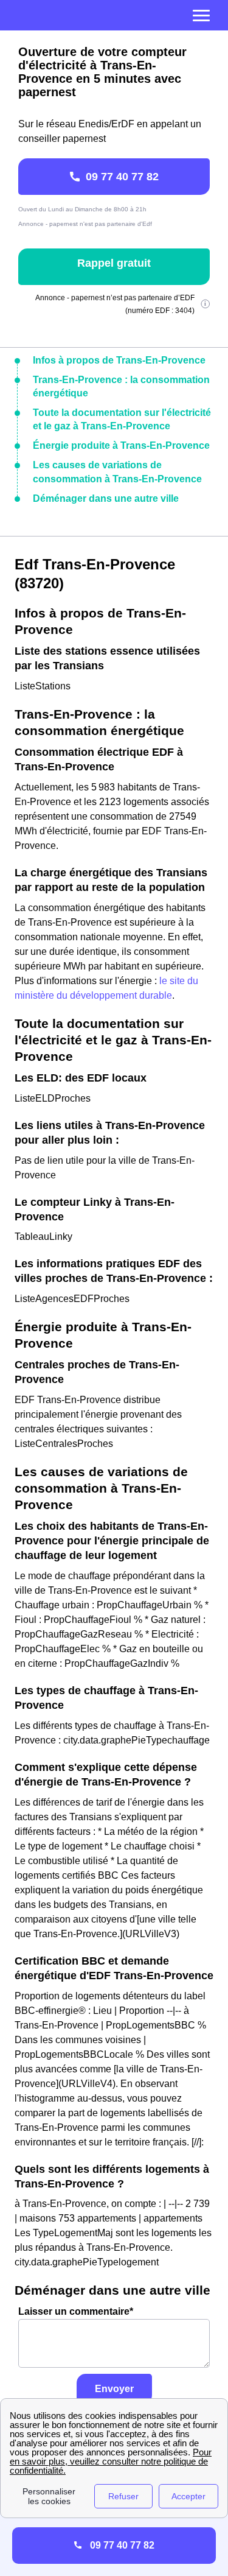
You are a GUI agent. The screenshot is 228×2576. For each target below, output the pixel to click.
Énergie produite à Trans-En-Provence (121, 445)
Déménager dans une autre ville (106, 498)
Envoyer (114, 2389)
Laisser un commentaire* (76, 2311)
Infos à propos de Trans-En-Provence (119, 360)
